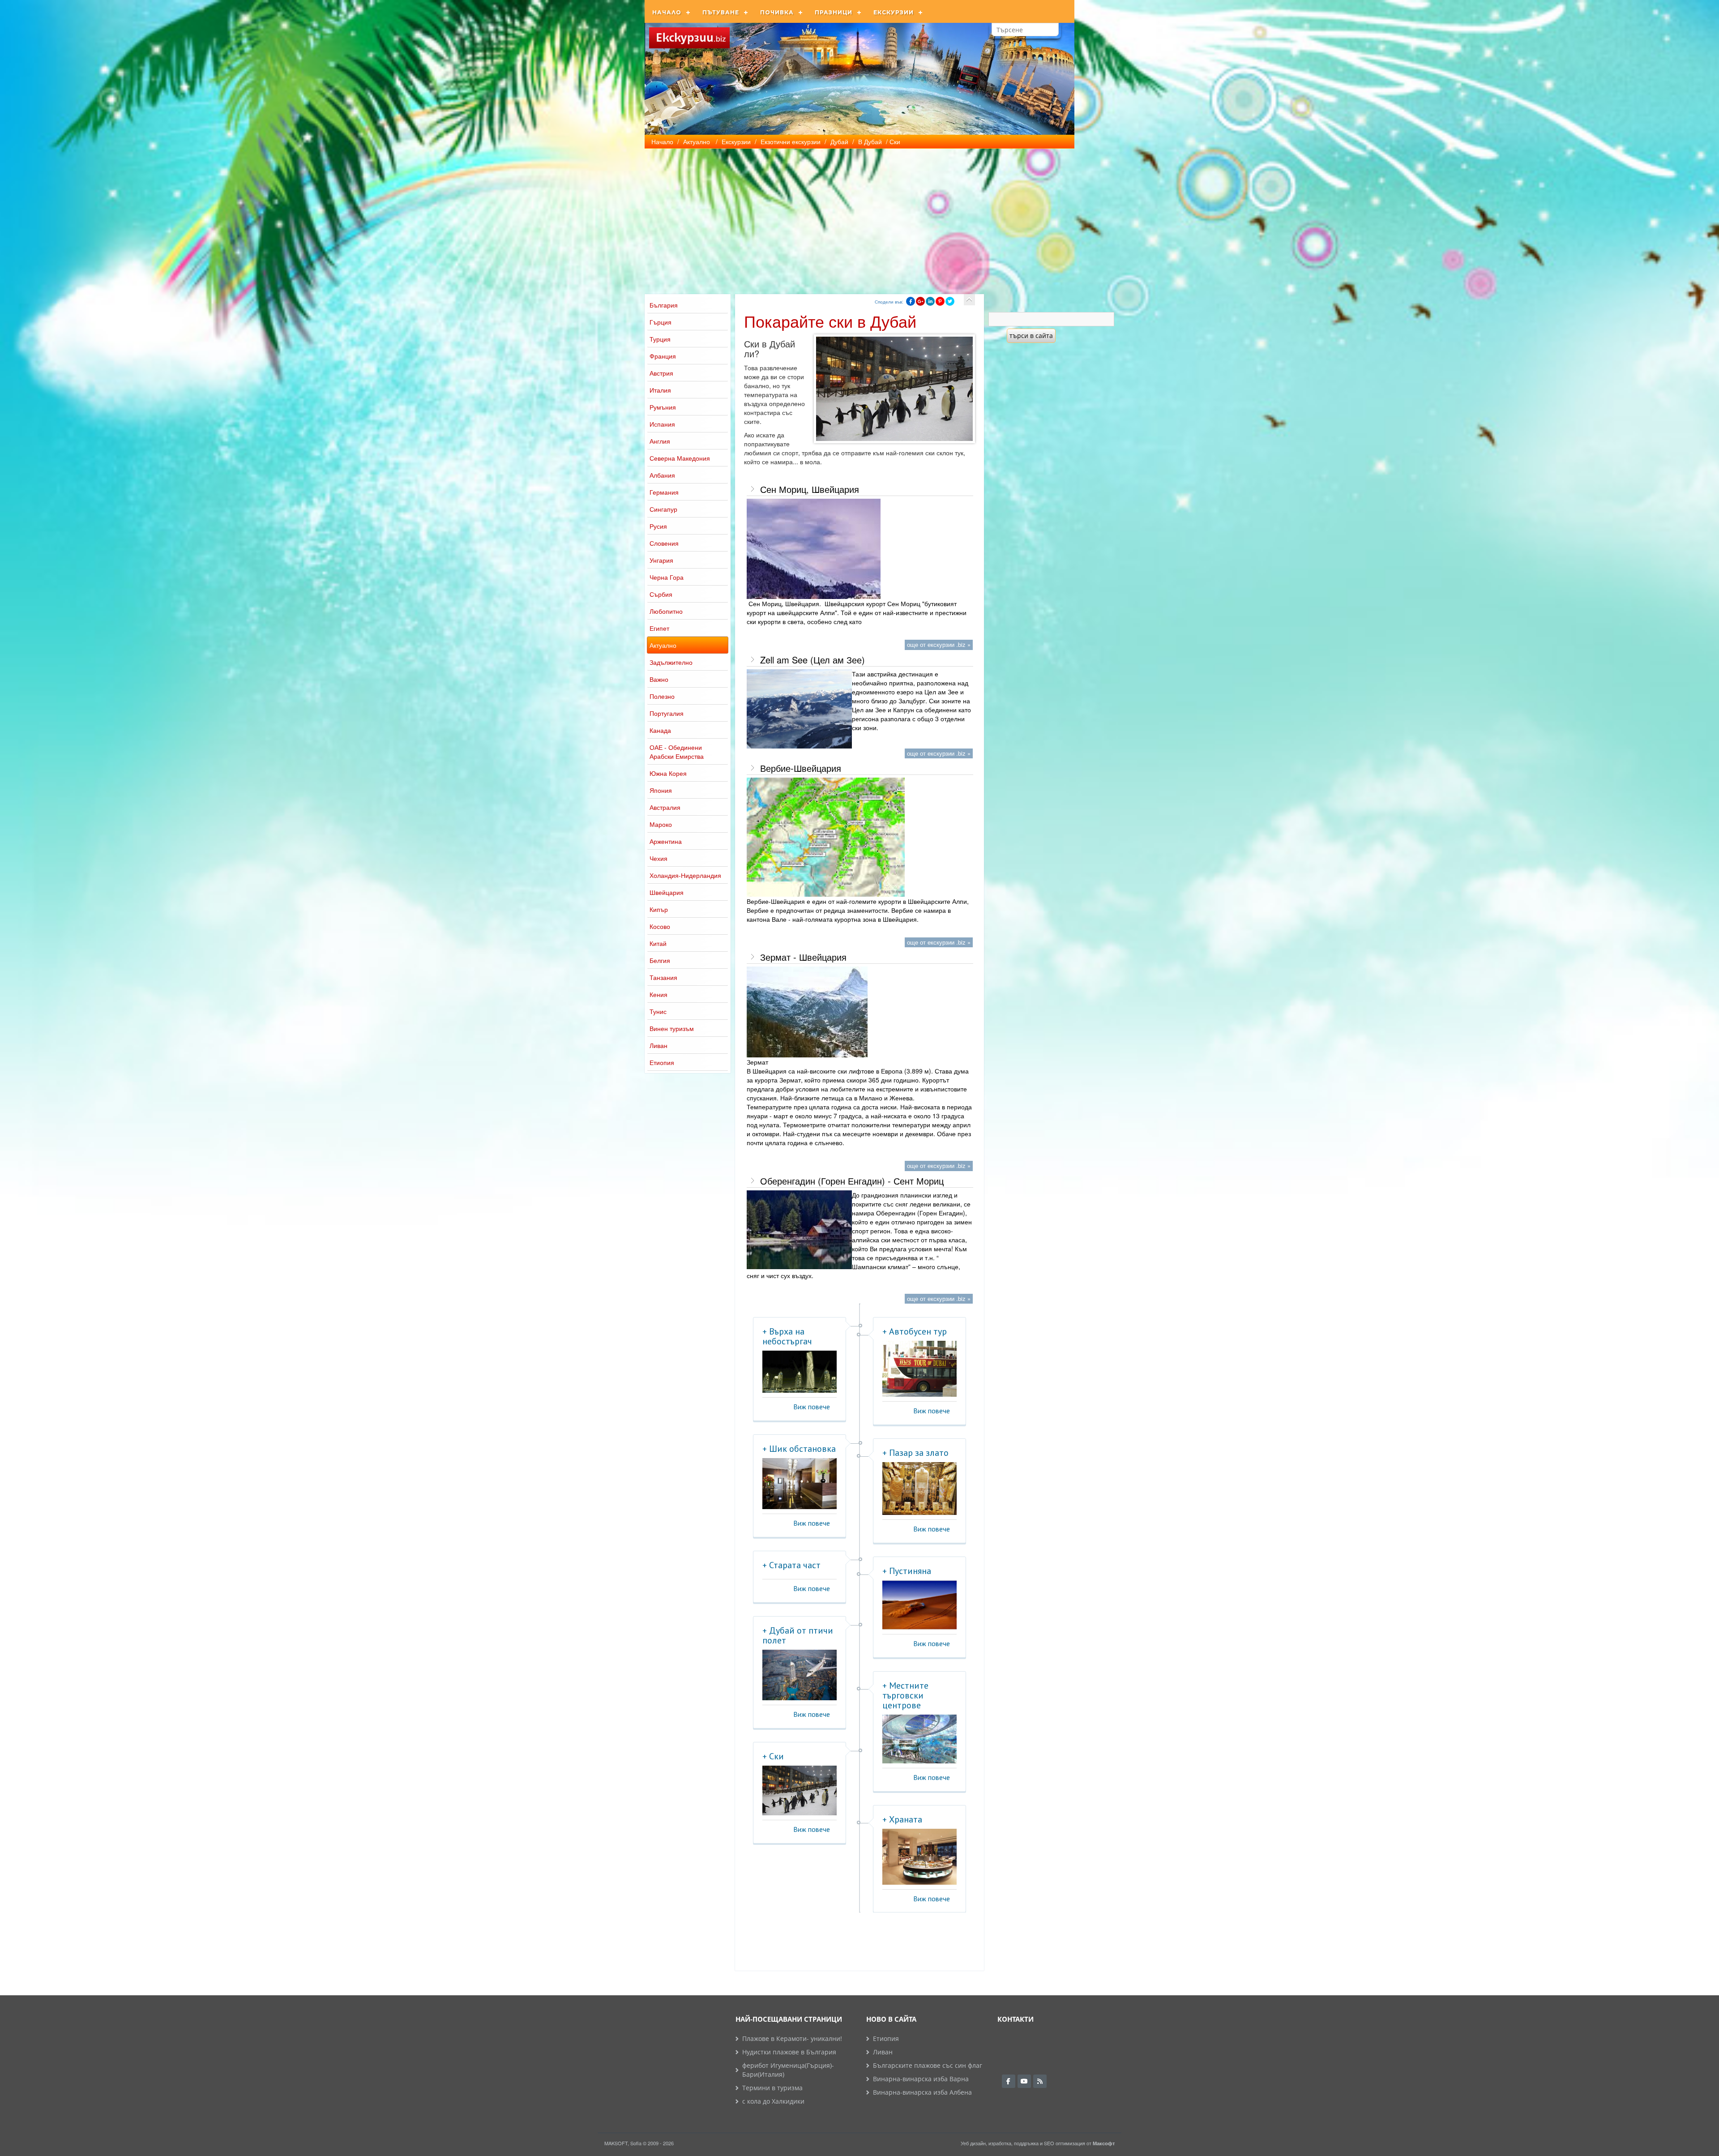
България (664, 305)
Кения (659, 994)
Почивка (777, 12)
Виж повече (812, 1407)
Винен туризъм (672, 1028)
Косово (660, 926)
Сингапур (663, 509)
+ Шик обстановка (799, 1449)
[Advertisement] (859, 216)
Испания (662, 424)
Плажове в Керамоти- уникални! (792, 2038)
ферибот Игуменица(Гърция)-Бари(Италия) (788, 2070)
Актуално (663, 645)
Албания (662, 475)
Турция (660, 339)
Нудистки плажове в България (789, 2052)
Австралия (665, 807)
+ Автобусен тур (915, 1331)
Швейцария (667, 892)
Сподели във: (889, 302)
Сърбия (661, 594)
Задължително (671, 662)
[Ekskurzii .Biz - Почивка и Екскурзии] (689, 38)
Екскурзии (894, 12)
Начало (667, 12)
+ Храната (902, 1819)
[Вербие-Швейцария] (826, 837)
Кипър (659, 909)
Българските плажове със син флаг (928, 2065)
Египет (659, 628)
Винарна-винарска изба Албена (922, 2092)
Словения (664, 543)
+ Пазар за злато (915, 1453)
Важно (659, 679)
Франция (663, 356)
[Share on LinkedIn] (930, 301)
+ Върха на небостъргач (787, 1336)
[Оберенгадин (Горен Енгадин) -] (799, 1230)
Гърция (661, 322)
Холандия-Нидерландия (685, 875)
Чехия (659, 858)
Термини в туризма (772, 2088)
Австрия (661, 373)
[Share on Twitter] (950, 301)
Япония (661, 790)
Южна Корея (668, 773)
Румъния (663, 407)
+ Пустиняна (907, 1571)
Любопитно (666, 611)
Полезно (662, 696)
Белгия (660, 960)
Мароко (661, 824)
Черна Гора (667, 577)
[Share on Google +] (920, 301)
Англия (660, 441)
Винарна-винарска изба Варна (921, 2079)
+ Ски (773, 1756)
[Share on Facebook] (911, 301)
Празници (834, 12)
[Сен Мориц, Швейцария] (814, 549)
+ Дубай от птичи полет (798, 1635)
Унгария (661, 560)
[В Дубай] (969, 300)
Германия (664, 492)
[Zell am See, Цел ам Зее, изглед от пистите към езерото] (799, 709)
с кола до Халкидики (773, 2101)
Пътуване (721, 12)
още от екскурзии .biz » (939, 644)
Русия (658, 526)
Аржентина (666, 841)
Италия (660, 390)
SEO (1049, 2143)
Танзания (663, 977)
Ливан (659, 1045)
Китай (658, 943)
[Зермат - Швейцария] (807, 1012)
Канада (660, 730)
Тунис (658, 1011)
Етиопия (662, 1062)
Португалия (667, 713)
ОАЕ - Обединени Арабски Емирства (677, 752)
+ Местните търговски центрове (905, 1695)
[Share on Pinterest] (940, 301)
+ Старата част (791, 1565)
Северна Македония (680, 458)
